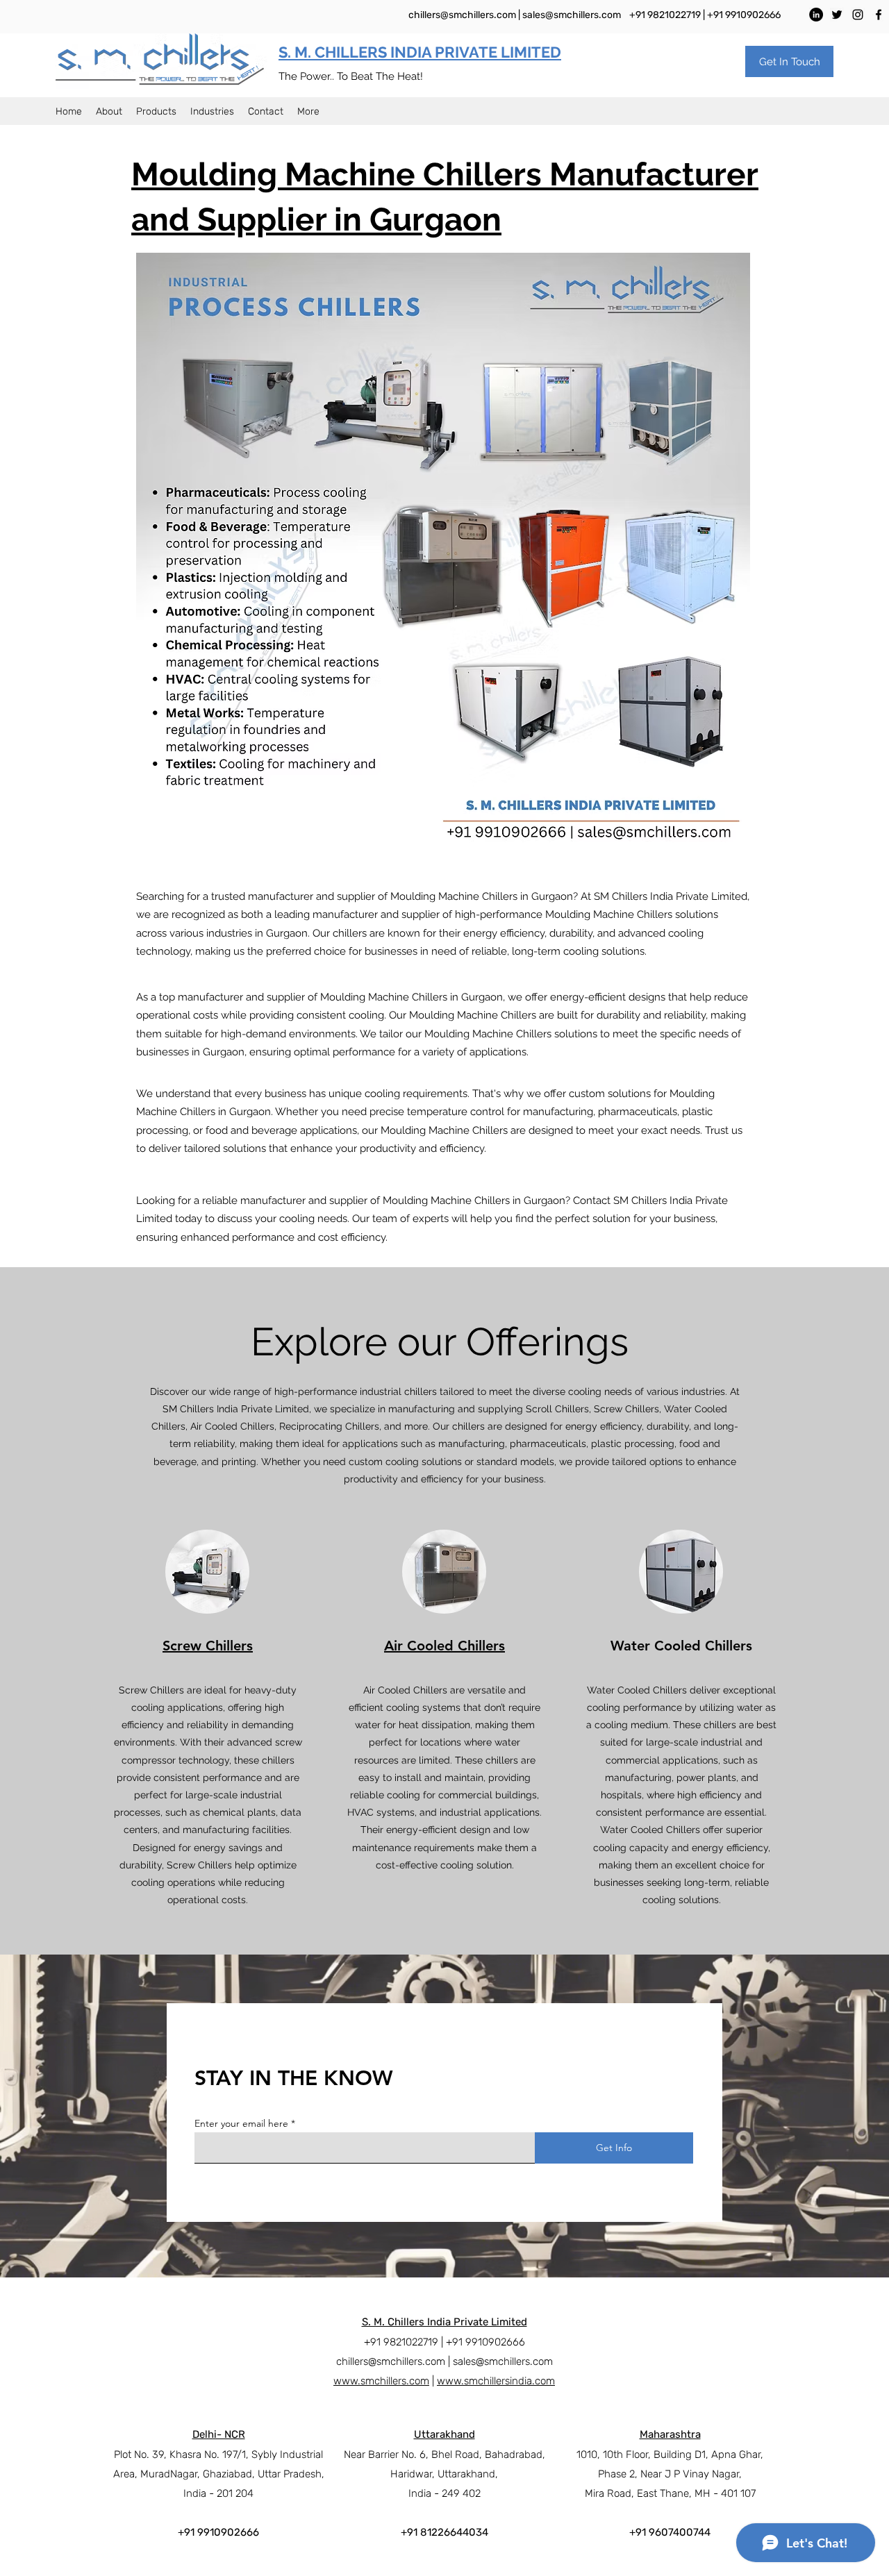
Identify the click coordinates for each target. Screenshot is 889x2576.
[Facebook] (879, 15)
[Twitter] (837, 15)
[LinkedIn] (816, 15)
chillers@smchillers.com (462, 15)
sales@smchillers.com (572, 15)
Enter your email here (241, 2123)
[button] (789, 61)
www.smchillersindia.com (496, 2381)
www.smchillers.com (381, 2381)
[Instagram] (858, 15)
